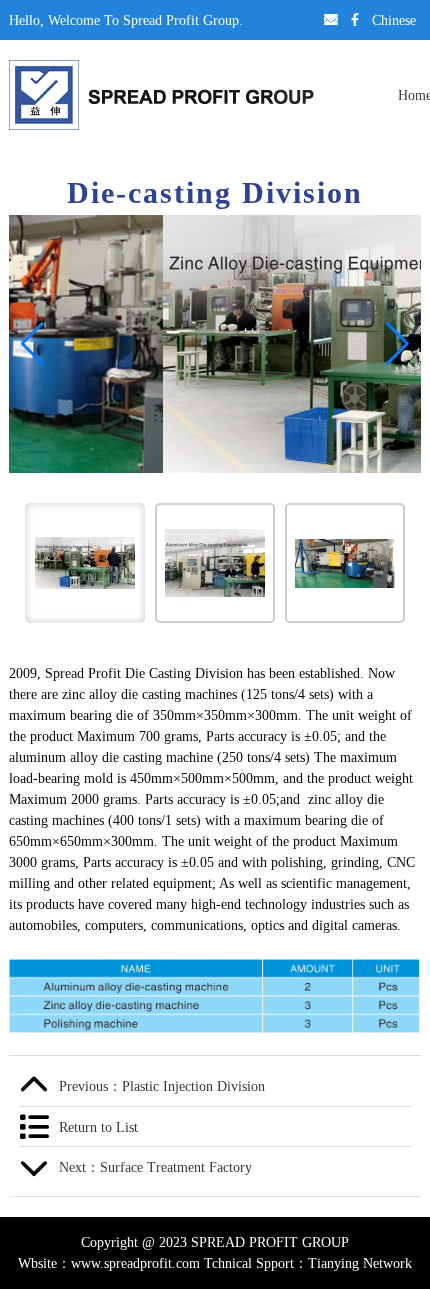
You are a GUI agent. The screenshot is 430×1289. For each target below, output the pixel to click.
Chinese (394, 20)
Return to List (98, 1127)
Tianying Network (360, 1263)
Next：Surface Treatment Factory (155, 1167)
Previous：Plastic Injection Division (162, 1086)
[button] (32, 344)
